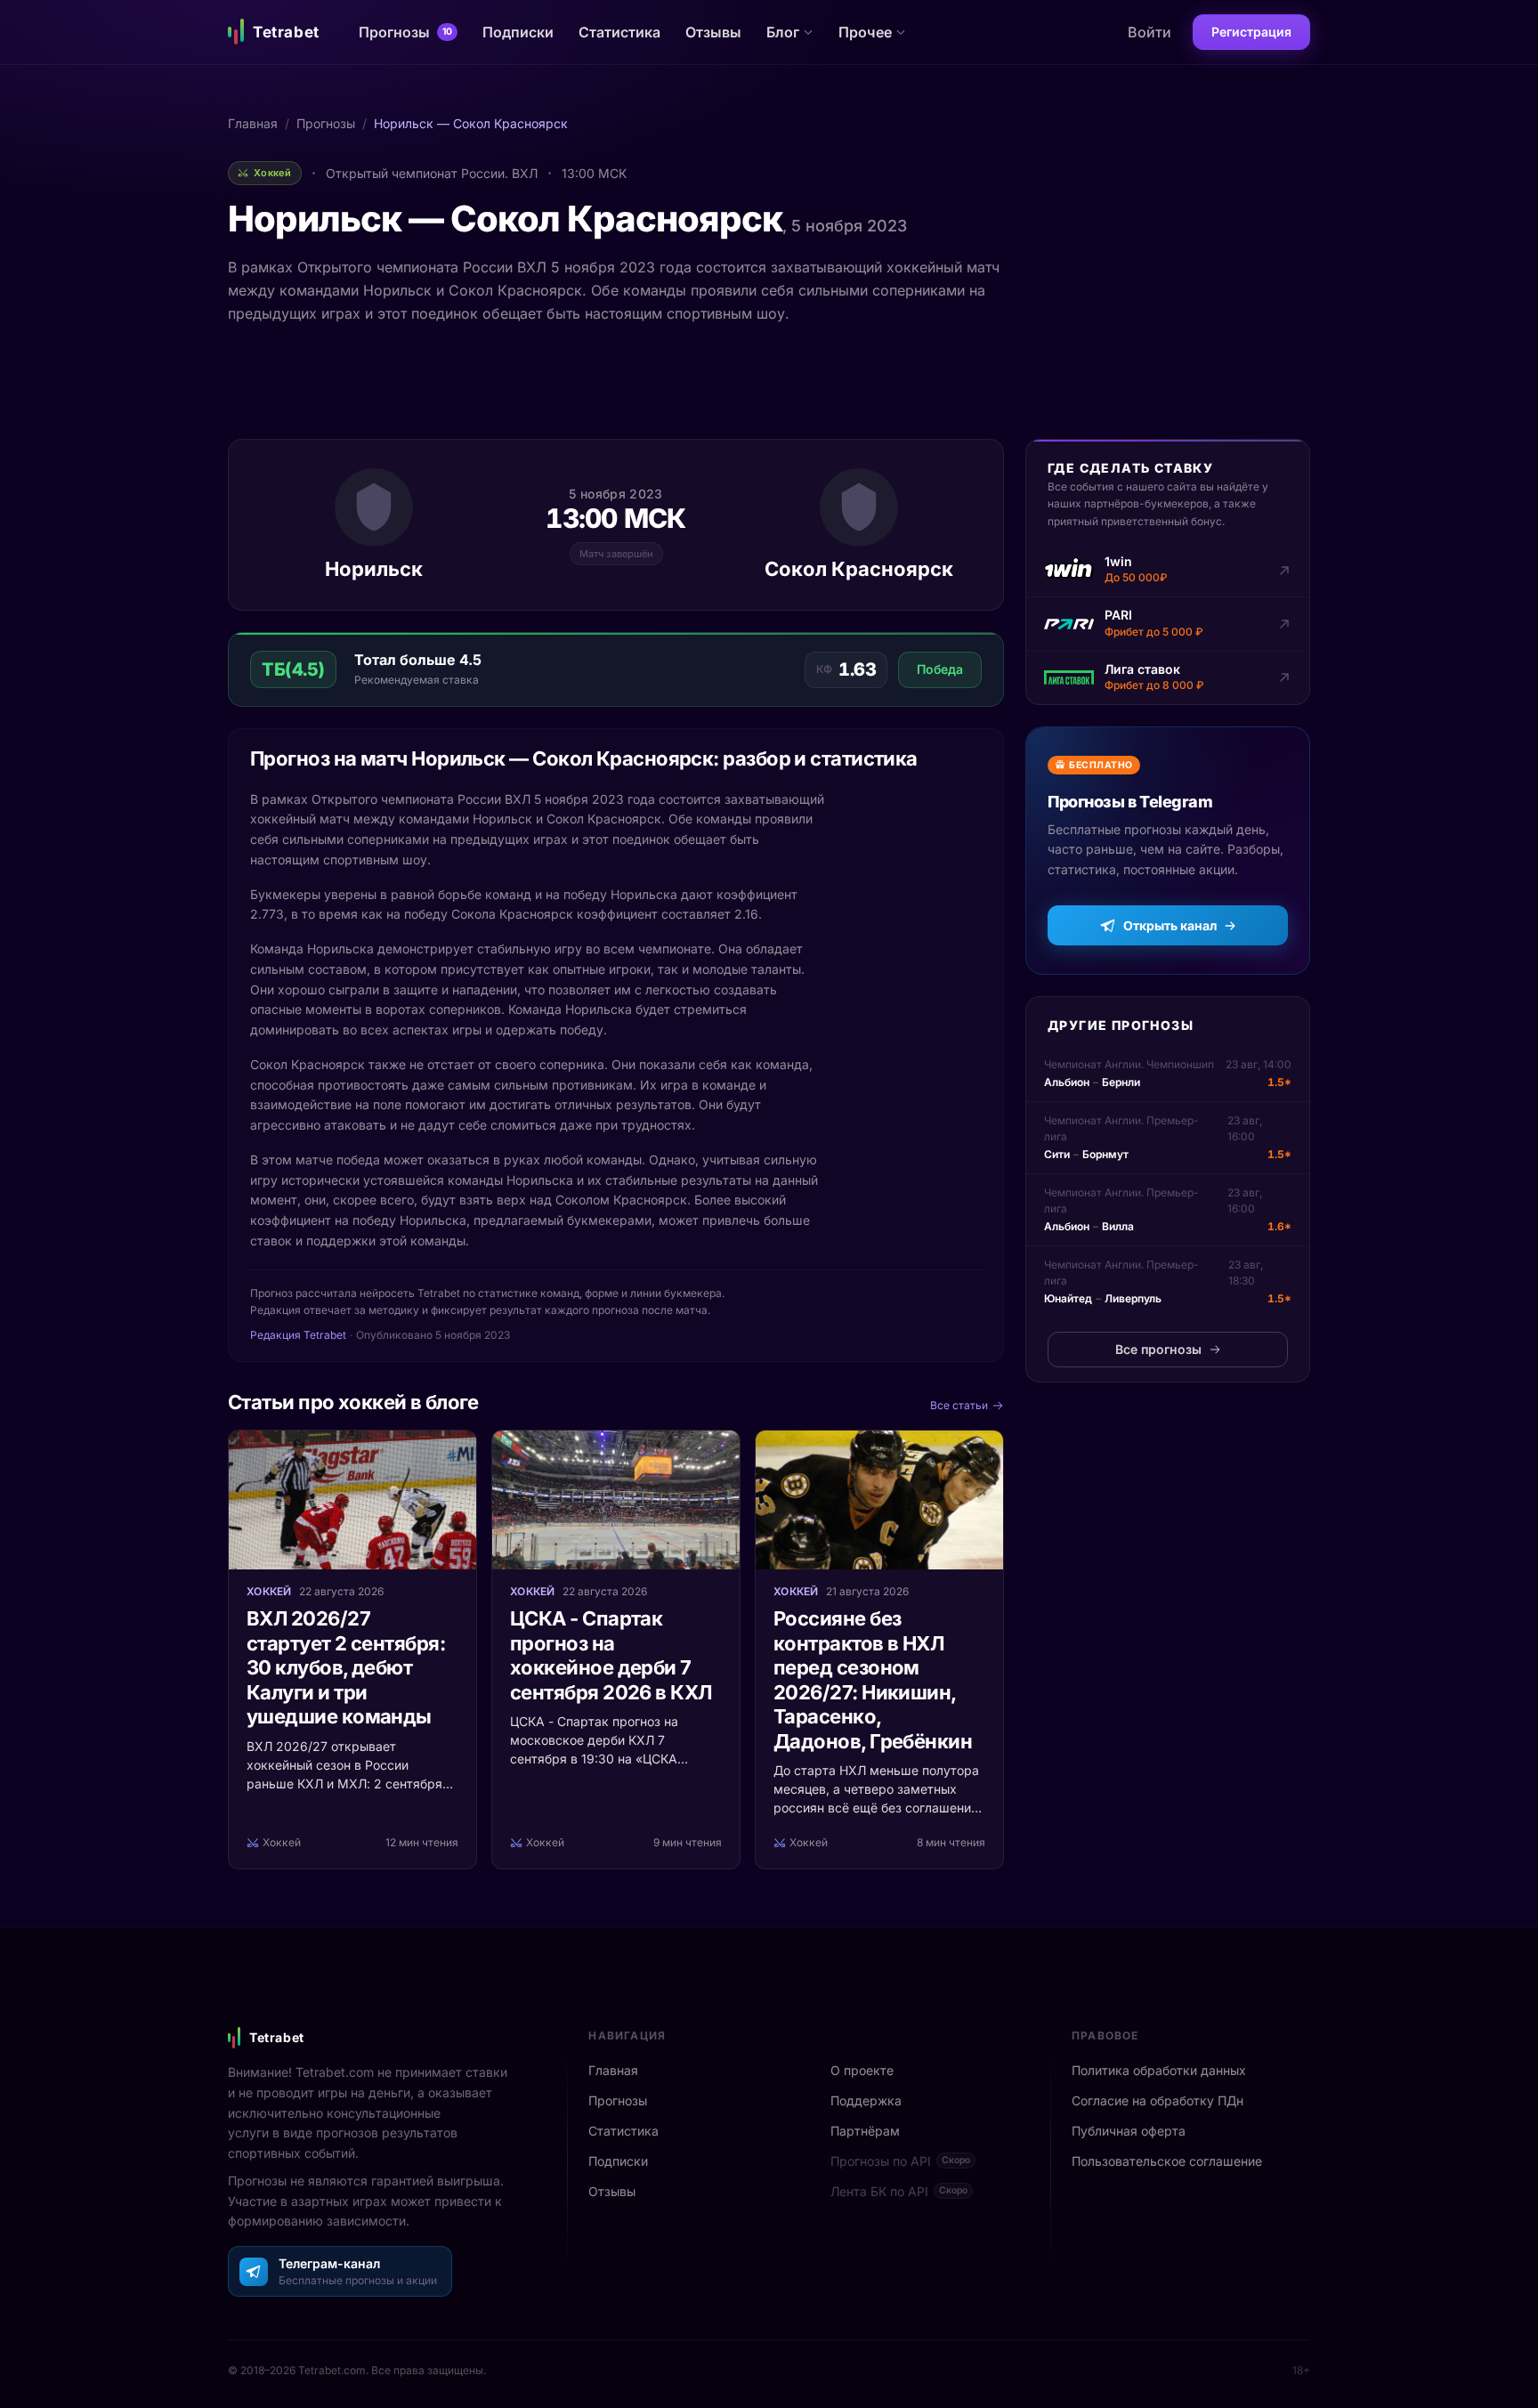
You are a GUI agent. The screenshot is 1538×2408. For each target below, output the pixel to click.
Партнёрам (865, 2131)
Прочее (865, 32)
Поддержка (866, 2100)
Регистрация (1251, 32)
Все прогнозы (1158, 1349)
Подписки (518, 32)
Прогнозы (405, 32)
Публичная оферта (1129, 2131)
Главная (253, 123)
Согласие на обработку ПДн (1158, 2100)
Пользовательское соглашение (1167, 2161)
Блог (783, 32)
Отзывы (713, 32)
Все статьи (959, 1405)
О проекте (862, 2070)
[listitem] (1168, 571)
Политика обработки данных (1159, 2070)
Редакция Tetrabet (298, 1335)
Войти (1149, 32)
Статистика (619, 32)
